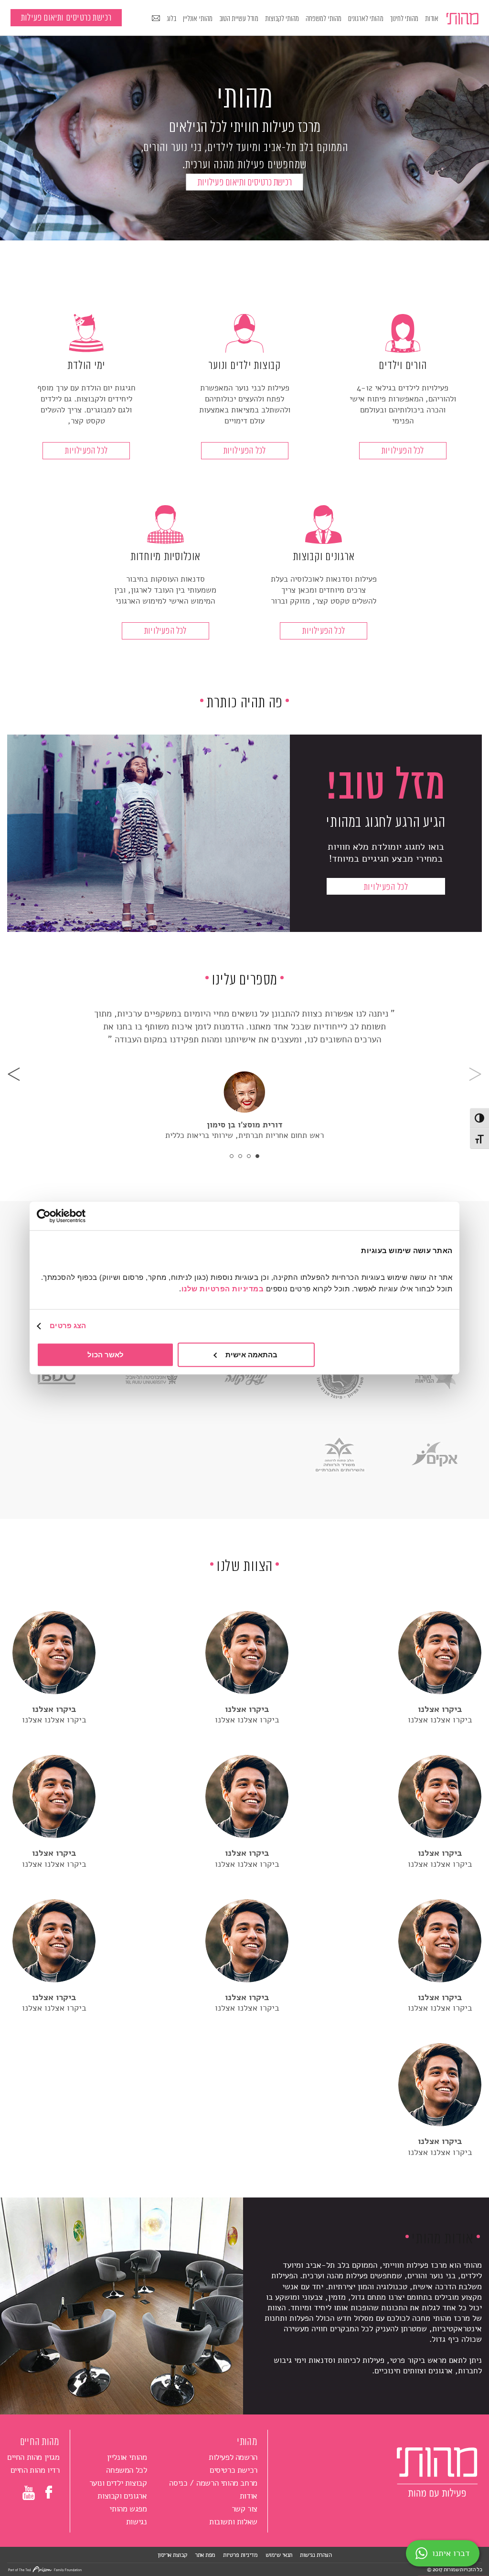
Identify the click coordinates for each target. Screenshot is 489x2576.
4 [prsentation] (232, 1156)
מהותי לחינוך (404, 19)
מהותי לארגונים (366, 19)
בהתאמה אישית (251, 1355)
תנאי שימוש (279, 2555)
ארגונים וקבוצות (122, 2496)
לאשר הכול (106, 1355)
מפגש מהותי (128, 2509)
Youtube (29, 2495)
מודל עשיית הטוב (239, 19)
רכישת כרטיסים (234, 2470)
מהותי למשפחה (324, 19)
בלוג (171, 19)
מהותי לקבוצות (282, 19)
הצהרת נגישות (316, 2555)
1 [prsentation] (257, 1156)
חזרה (475, 1074)
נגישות (137, 2522)
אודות (432, 19)
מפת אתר (205, 2555)
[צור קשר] (156, 19)
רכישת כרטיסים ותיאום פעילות (66, 18)
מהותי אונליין (198, 19)
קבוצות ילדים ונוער (118, 2483)
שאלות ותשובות (233, 2522)
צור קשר (244, 2509)
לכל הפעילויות (403, 451)
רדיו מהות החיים (35, 2470)
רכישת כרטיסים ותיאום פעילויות (245, 183)
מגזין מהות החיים (33, 2457)
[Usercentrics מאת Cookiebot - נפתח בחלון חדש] (79, 1216)
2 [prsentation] (249, 1156)
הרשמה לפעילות (233, 2457)
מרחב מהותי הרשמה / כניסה (213, 2483)
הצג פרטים (68, 1326)
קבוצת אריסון (172, 2555)
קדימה (14, 1074)
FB (50, 2492)
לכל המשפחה (126, 2470)
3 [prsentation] (240, 1156)
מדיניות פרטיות (240, 2555)
